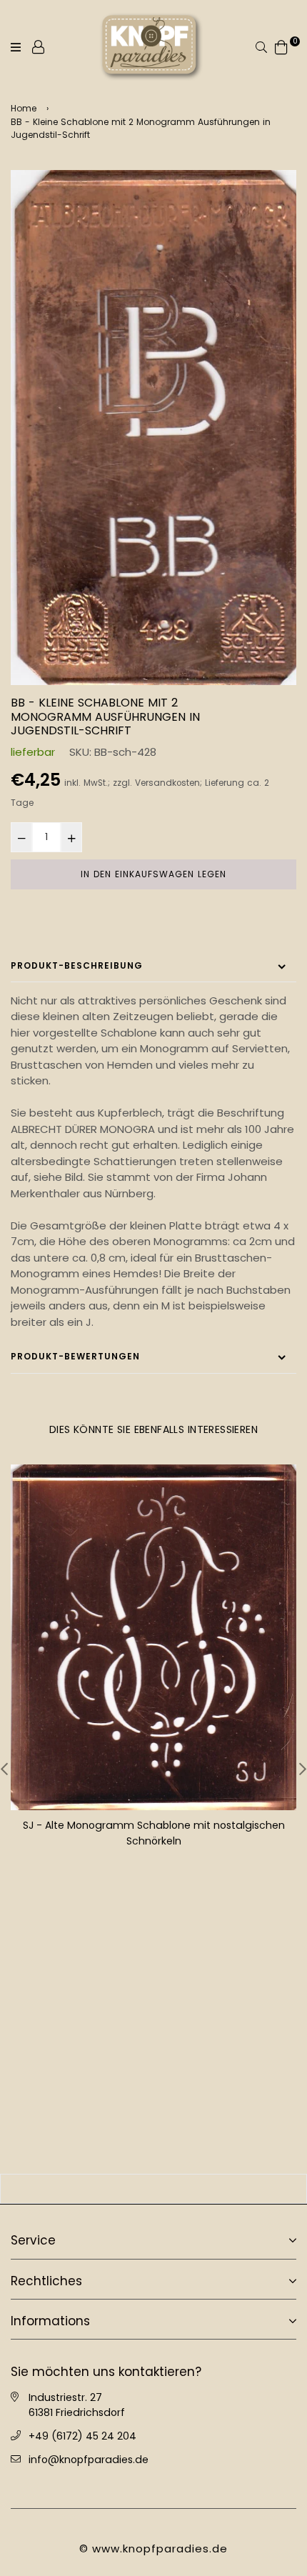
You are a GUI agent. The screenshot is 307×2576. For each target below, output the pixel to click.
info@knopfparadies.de (89, 2460)
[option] (153, 428)
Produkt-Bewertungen (75, 1356)
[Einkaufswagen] (281, 46)
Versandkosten (167, 783)
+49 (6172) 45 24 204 (82, 2436)
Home (24, 108)
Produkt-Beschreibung (77, 965)
